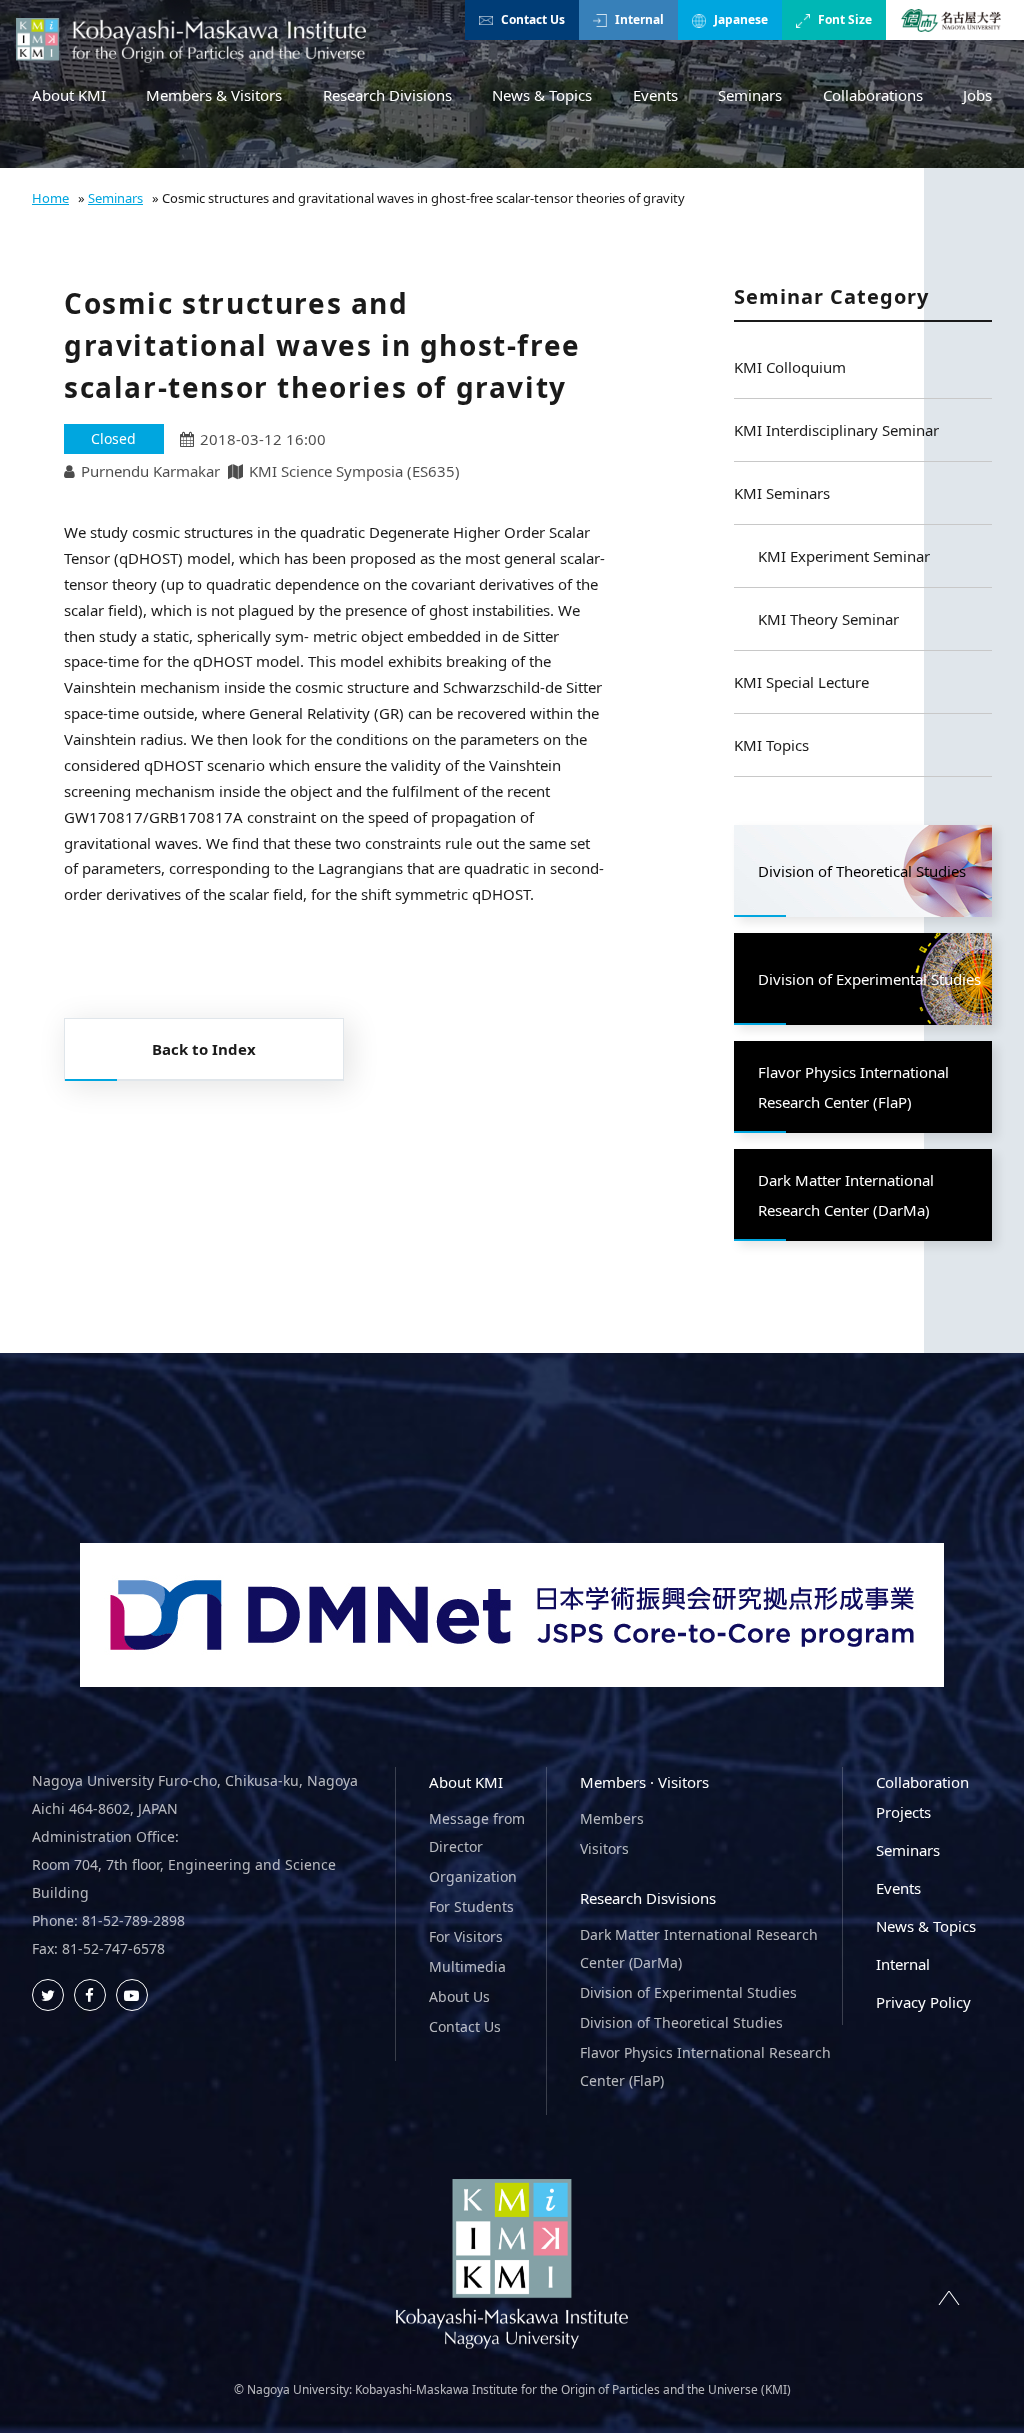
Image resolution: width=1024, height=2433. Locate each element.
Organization (473, 1876)
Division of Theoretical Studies (681, 2022)
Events (655, 95)
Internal (639, 19)
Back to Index (204, 1049)
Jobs (977, 95)
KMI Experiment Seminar (844, 556)
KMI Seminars (782, 493)
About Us (459, 1996)
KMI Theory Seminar (828, 619)
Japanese (741, 19)
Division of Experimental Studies (688, 1992)
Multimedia (467, 1966)
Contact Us (533, 19)
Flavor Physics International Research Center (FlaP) (705, 2066)
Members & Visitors (214, 95)
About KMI (69, 95)
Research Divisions (387, 95)
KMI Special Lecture (801, 682)
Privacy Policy (923, 2002)
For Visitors (466, 1936)
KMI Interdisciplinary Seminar (836, 430)
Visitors (604, 1848)
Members (612, 1818)
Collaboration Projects (922, 1797)
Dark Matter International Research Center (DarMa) (699, 1948)
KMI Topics (771, 745)
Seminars (750, 95)
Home (50, 198)
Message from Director (477, 1832)
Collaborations (873, 95)
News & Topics (542, 95)
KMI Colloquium (790, 367)
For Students (471, 1906)
